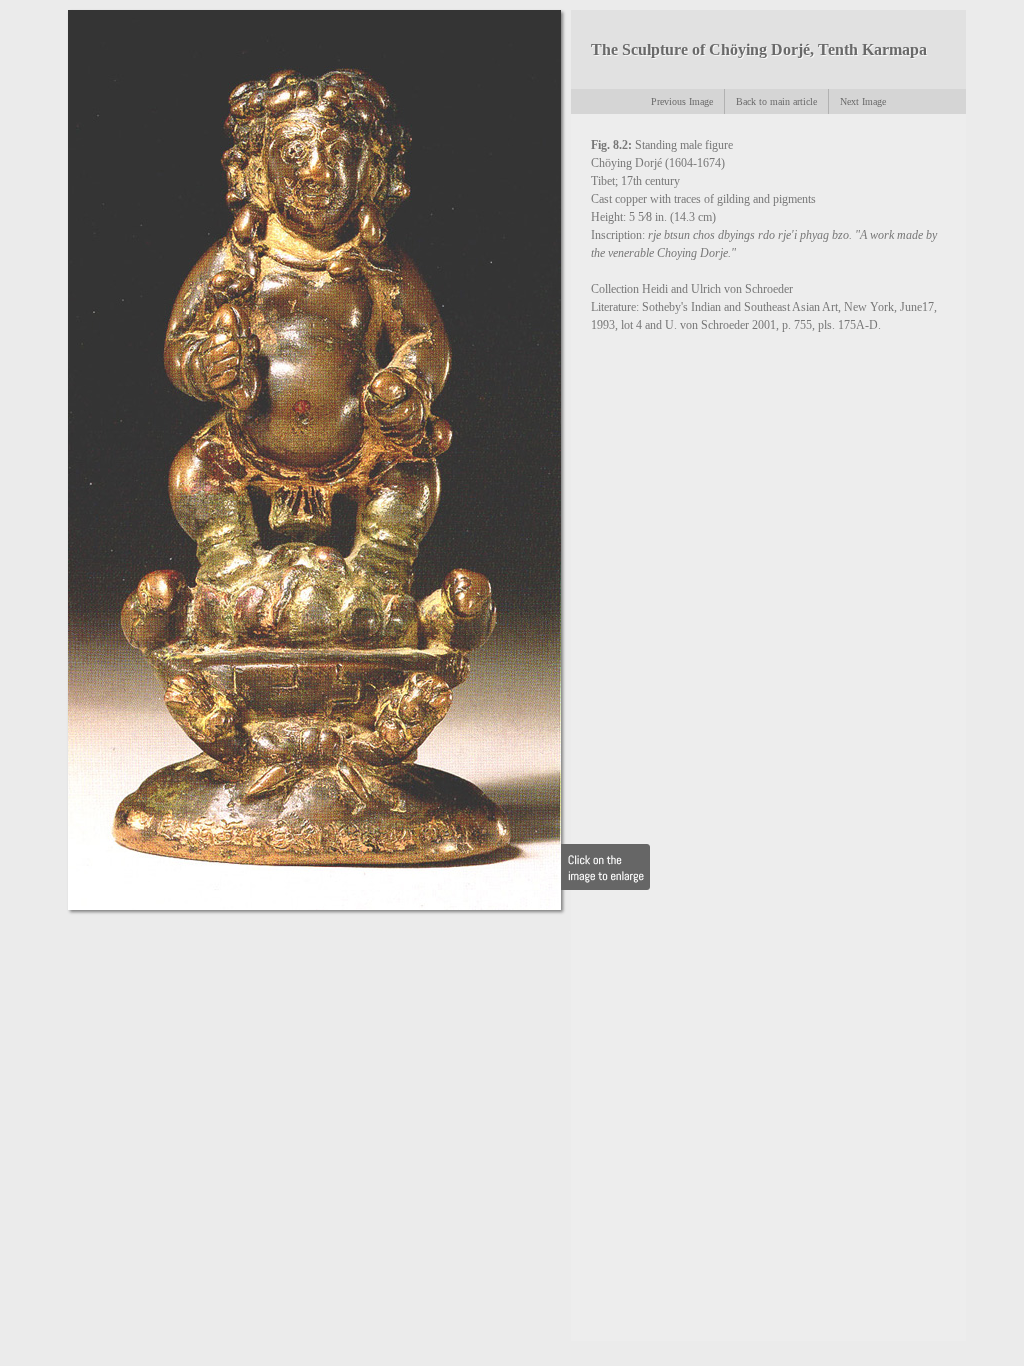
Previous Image (682, 101)
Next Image (863, 101)
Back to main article (776, 101)
